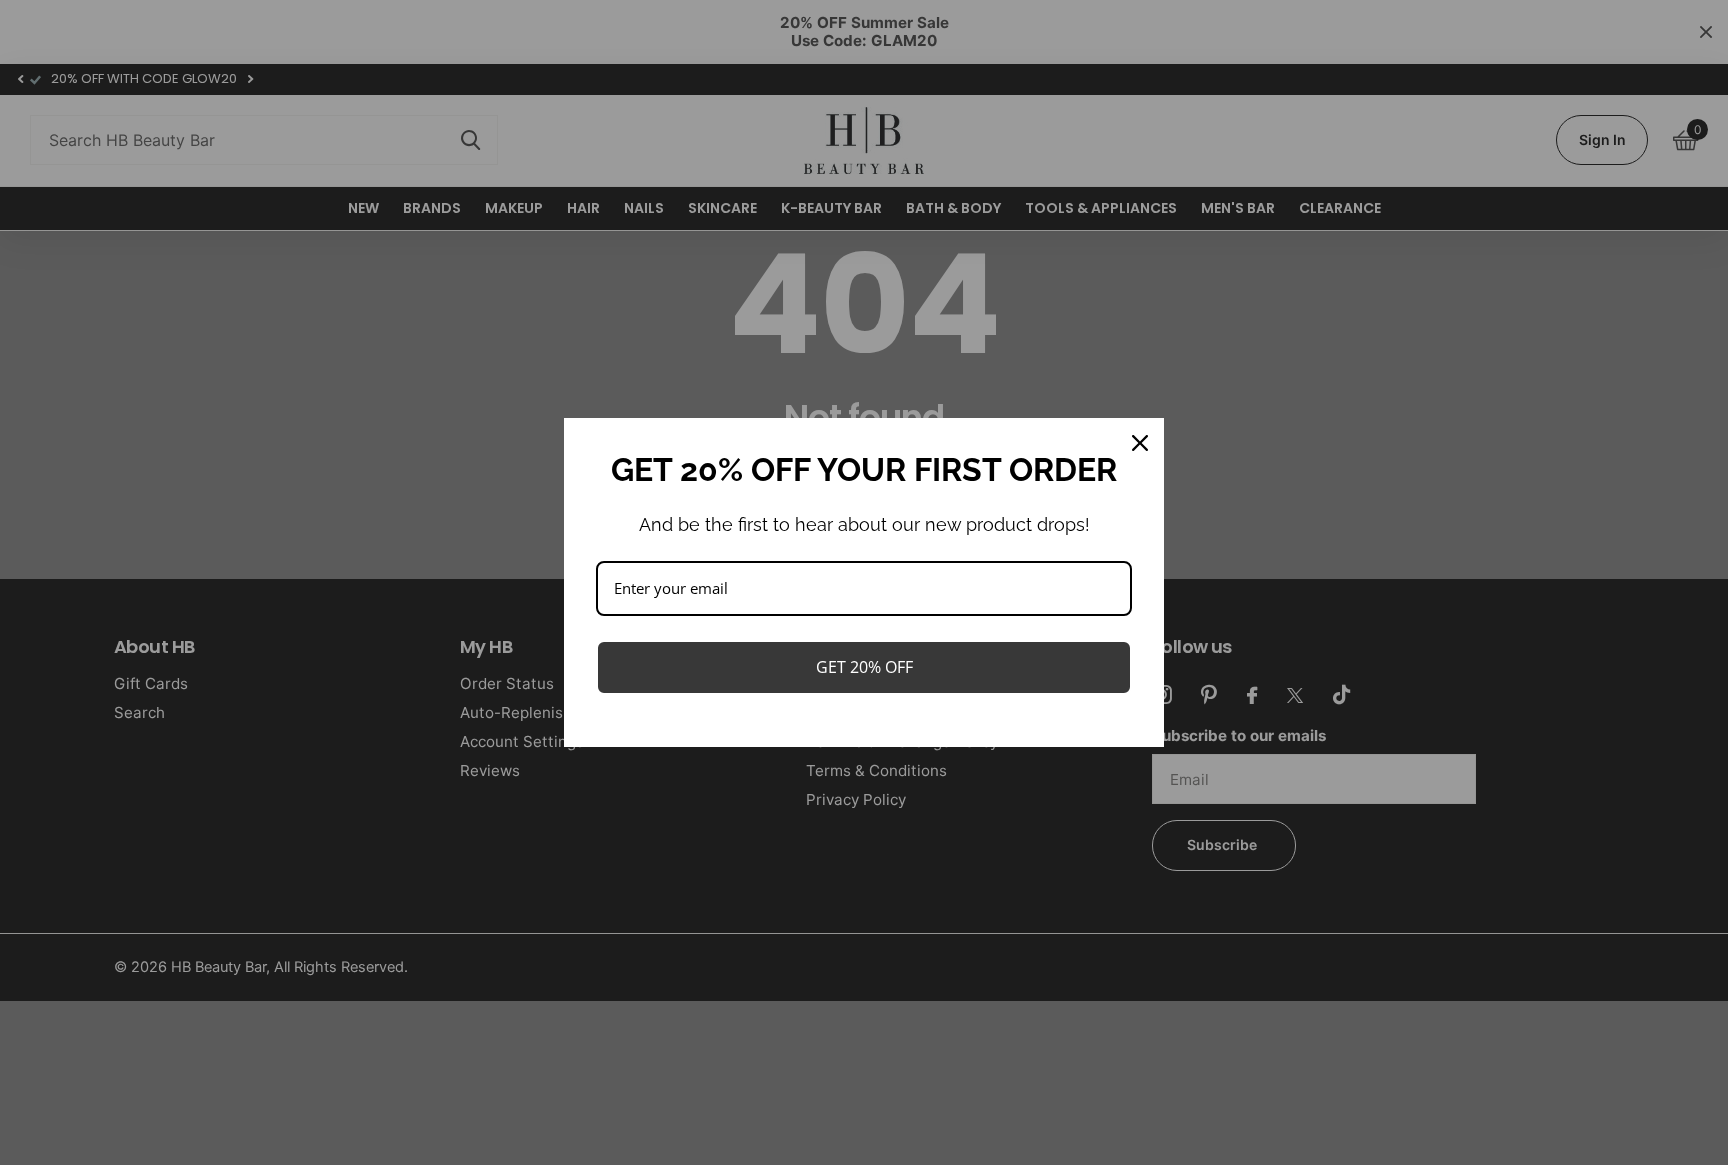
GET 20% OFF (864, 667)
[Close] (1140, 443)
